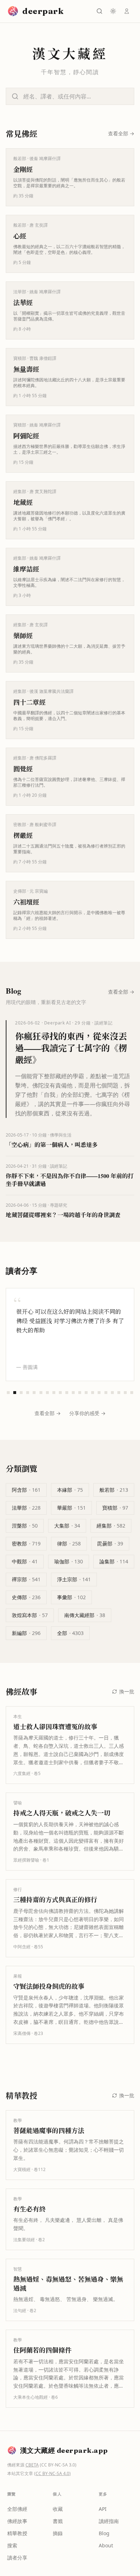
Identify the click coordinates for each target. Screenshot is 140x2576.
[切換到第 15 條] (99, 1393)
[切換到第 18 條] (119, 1393)
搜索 (12, 2545)
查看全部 (121, 133)
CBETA (32, 2465)
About (106, 2545)
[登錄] (127, 11)
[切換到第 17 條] (112, 1393)
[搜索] (99, 11)
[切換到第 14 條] (93, 1393)
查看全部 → (48, 1413)
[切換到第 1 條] (8, 1393)
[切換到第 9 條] (60, 1393)
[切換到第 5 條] (34, 1393)
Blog (104, 2533)
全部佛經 (17, 2509)
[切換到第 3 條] (21, 1393)
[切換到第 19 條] (125, 1393)
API (103, 2509)
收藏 (58, 2509)
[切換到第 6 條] (41, 1393)
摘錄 (58, 2533)
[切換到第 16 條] (106, 1393)
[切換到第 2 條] (15, 1393)
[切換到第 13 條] (86, 1393)
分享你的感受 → (87, 1413)
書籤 (58, 2521)
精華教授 (17, 2533)
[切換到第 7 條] (47, 1393)
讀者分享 (17, 2558)
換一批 (127, 1691)
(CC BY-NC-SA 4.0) (52, 2473)
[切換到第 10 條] (67, 1393)
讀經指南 (109, 2521)
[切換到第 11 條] (73, 1393)
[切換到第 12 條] (80, 1393)
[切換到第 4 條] (28, 1393)
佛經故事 (17, 2521)
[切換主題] (113, 11)
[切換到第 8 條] (54, 1393)
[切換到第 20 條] (132, 1393)
